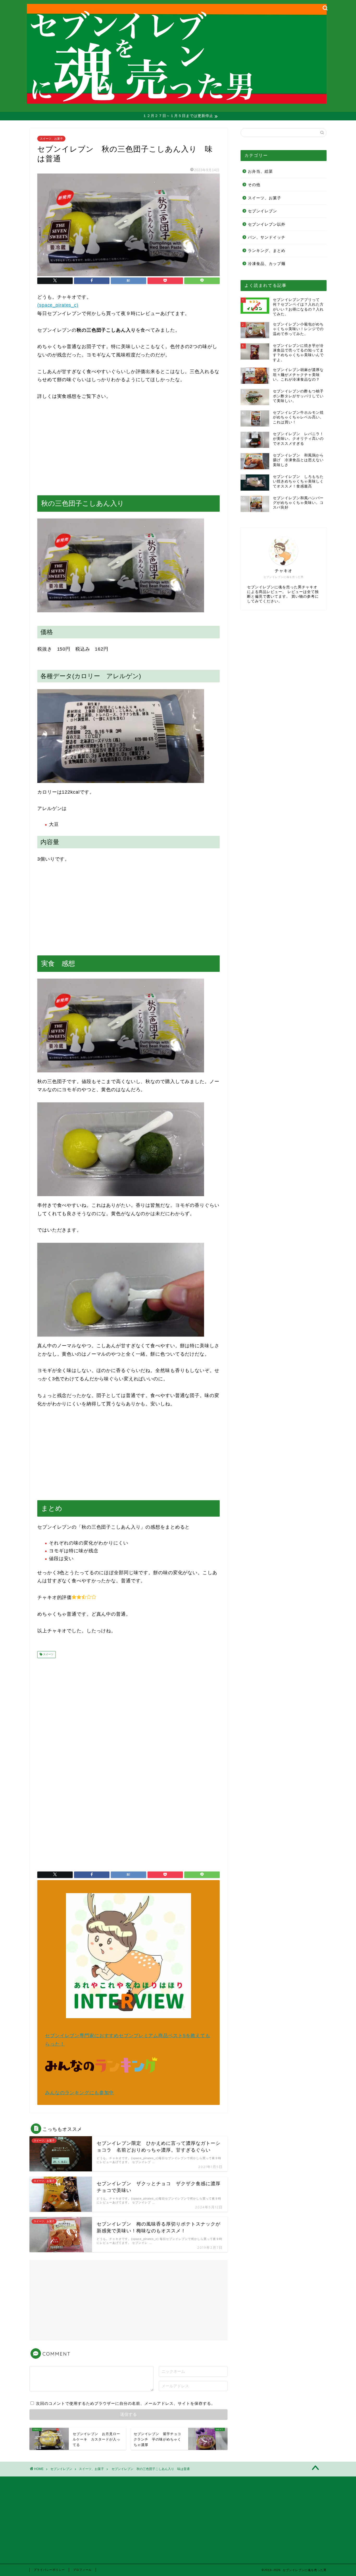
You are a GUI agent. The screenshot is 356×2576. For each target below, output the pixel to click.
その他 (254, 185)
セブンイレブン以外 (267, 224)
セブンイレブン (262, 211)
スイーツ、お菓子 (51, 139)
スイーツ (48, 1655)
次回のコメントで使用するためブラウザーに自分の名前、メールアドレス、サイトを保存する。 (126, 2403)
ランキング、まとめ (267, 251)
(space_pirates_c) (58, 305)
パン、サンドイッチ (267, 237)
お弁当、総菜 (260, 171)
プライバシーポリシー (49, 2570)
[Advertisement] (128, 448)
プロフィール (82, 2570)
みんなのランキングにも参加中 (79, 2093)
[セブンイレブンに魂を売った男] (177, 98)
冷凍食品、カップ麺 (267, 264)
